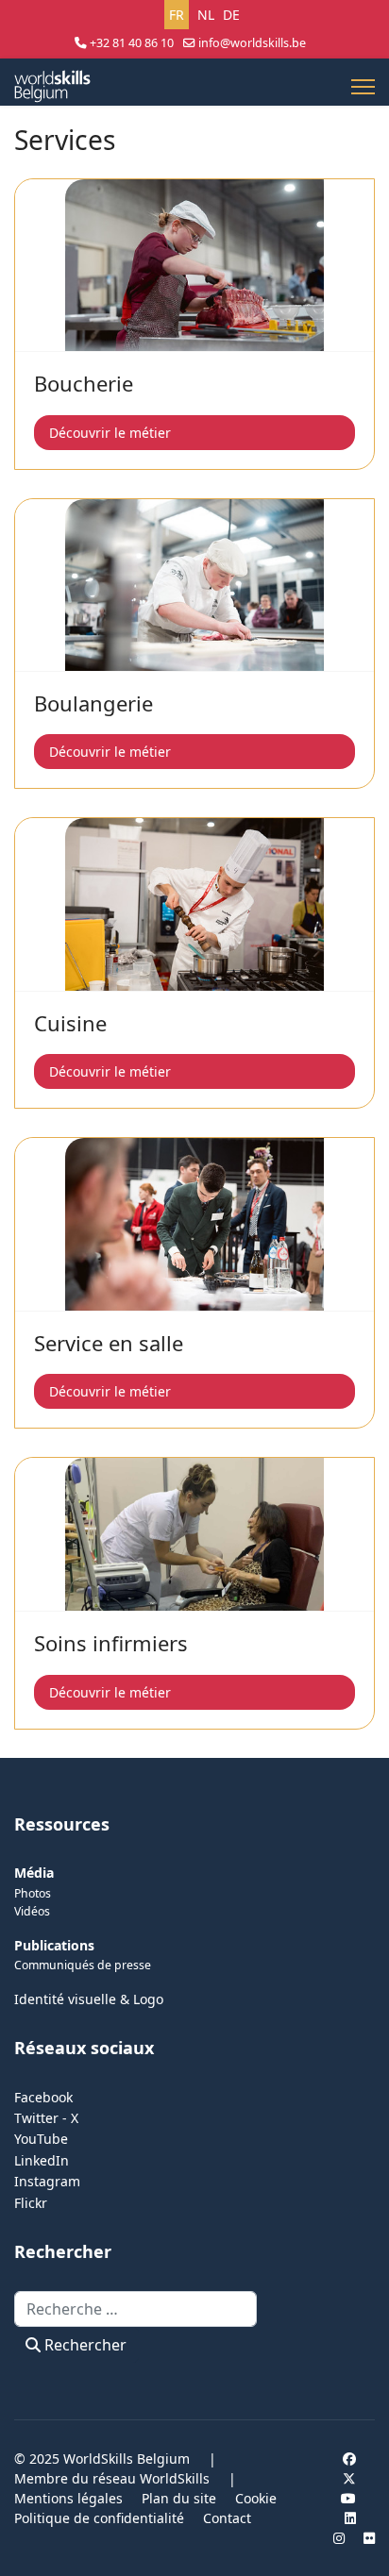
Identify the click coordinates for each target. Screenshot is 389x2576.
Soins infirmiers (111, 1643)
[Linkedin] (350, 2518)
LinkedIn (42, 2160)
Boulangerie (93, 703)
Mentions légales (68, 2498)
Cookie (256, 2498)
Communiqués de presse (83, 1965)
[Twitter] (349, 2478)
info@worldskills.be (252, 43)
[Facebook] (349, 2459)
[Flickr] (369, 2538)
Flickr (31, 2203)
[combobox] (135, 2309)
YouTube (41, 2139)
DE (231, 15)
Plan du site (179, 2498)
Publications (54, 1945)
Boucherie (84, 383)
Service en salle (109, 1343)
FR (177, 15)
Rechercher (84, 2345)
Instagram (47, 2181)
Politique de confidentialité (99, 2518)
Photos (33, 1893)
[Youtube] (348, 2498)
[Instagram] (339, 2538)
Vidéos (32, 1911)
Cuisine (70, 1023)
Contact (227, 2518)
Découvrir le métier (110, 433)
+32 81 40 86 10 (132, 43)
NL (206, 15)
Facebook (43, 2097)
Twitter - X (46, 2118)
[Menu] (363, 87)
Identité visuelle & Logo (89, 1999)
